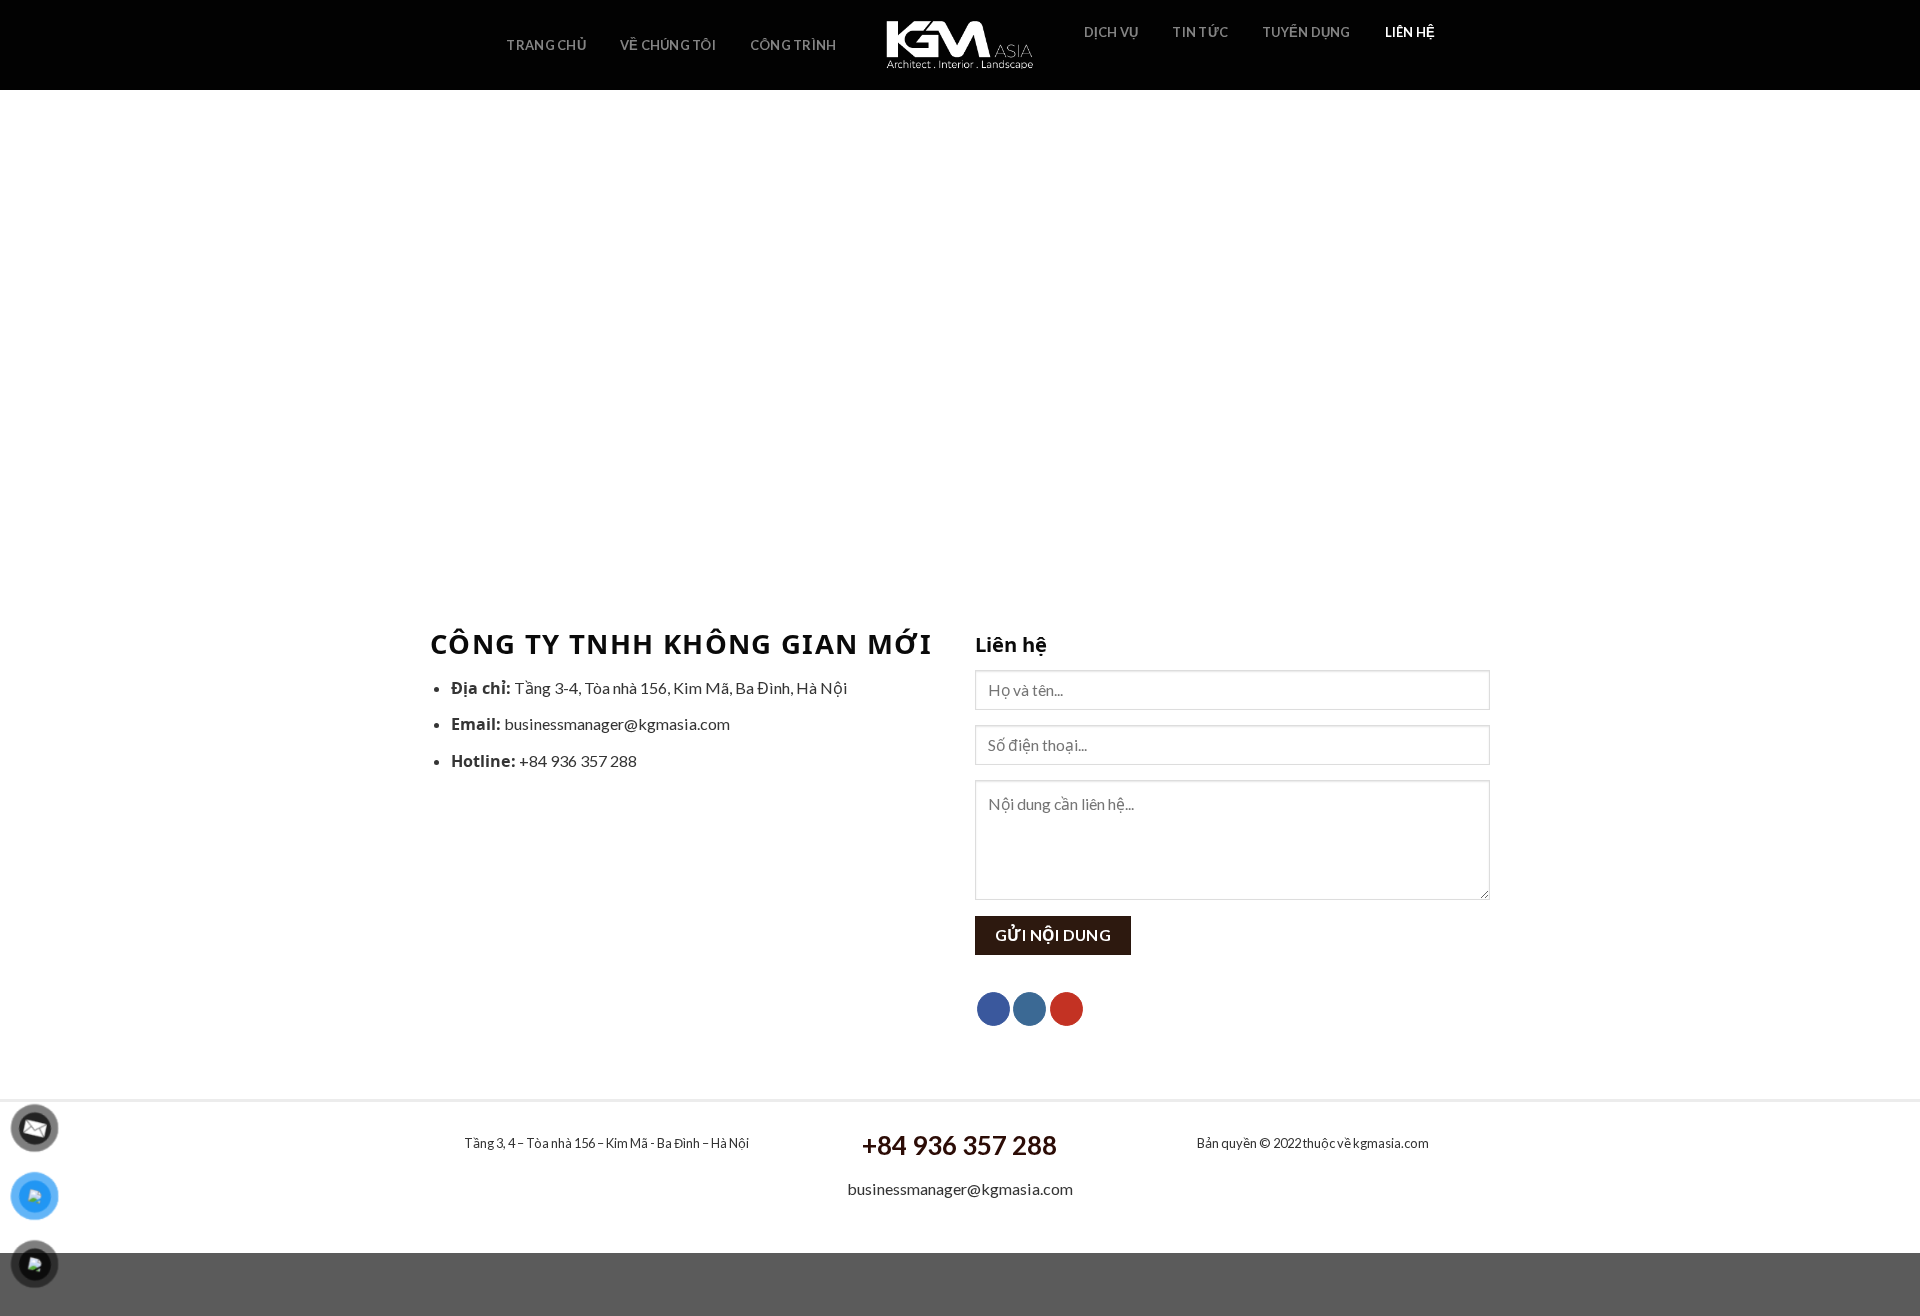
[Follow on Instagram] (1123, 63)
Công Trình (793, 45)
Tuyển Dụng (1306, 32)
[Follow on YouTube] (1149, 63)
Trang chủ (545, 45)
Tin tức (1200, 32)
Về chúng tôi (668, 45)
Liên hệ (1410, 32)
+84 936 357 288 (959, 1145)
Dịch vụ (1111, 32)
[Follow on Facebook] (1096, 63)
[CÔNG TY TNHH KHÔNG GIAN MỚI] (960, 45)
